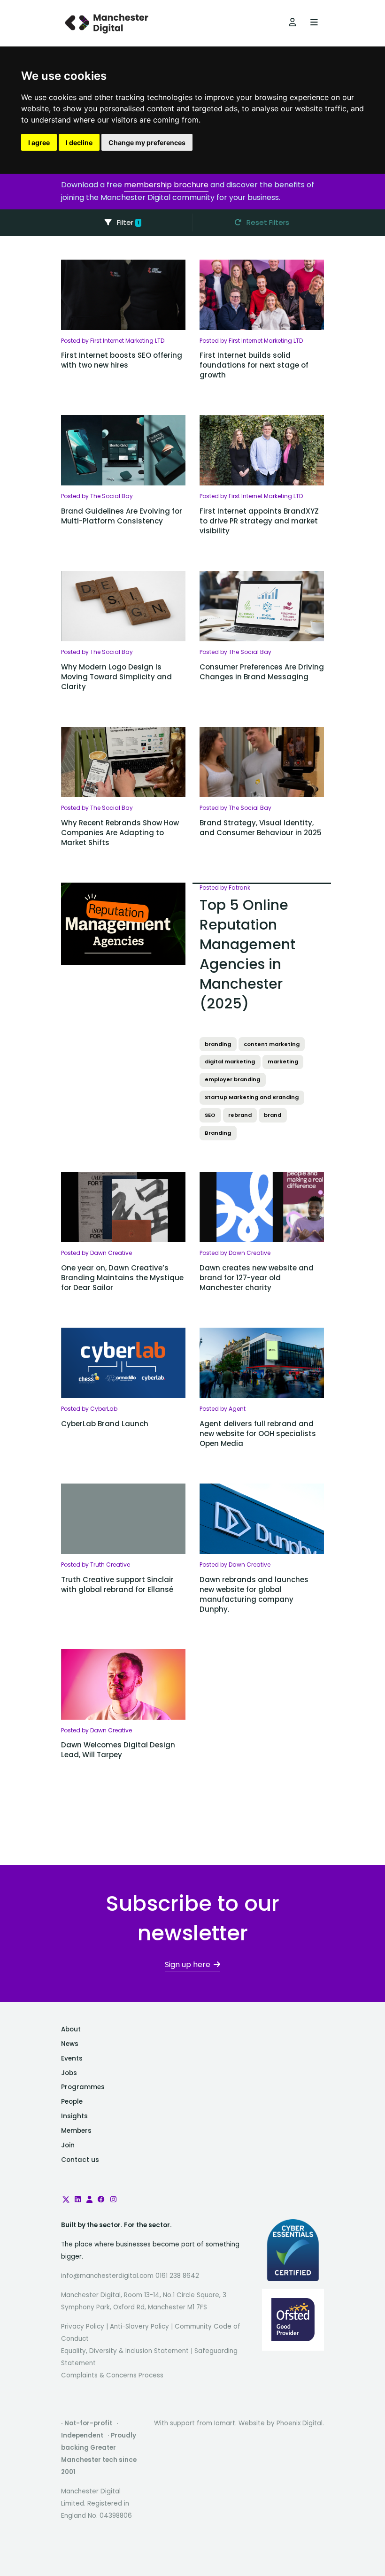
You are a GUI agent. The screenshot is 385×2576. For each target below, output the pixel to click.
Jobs (69, 2073)
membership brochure (166, 185)
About (71, 2029)
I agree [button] (39, 142)
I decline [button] (79, 142)
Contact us (80, 2160)
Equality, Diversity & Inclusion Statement (125, 2351)
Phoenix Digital (300, 2423)
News (70, 2044)
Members (76, 2131)
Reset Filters (267, 222)
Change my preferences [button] (147, 142)
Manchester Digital (108, 23)
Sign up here (188, 1965)
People (72, 2102)
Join (68, 2145)
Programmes (83, 2087)
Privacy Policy (83, 2326)
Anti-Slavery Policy (139, 2326)
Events (72, 2058)
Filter (127, 222)
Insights (74, 2116)
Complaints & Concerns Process (112, 2375)
